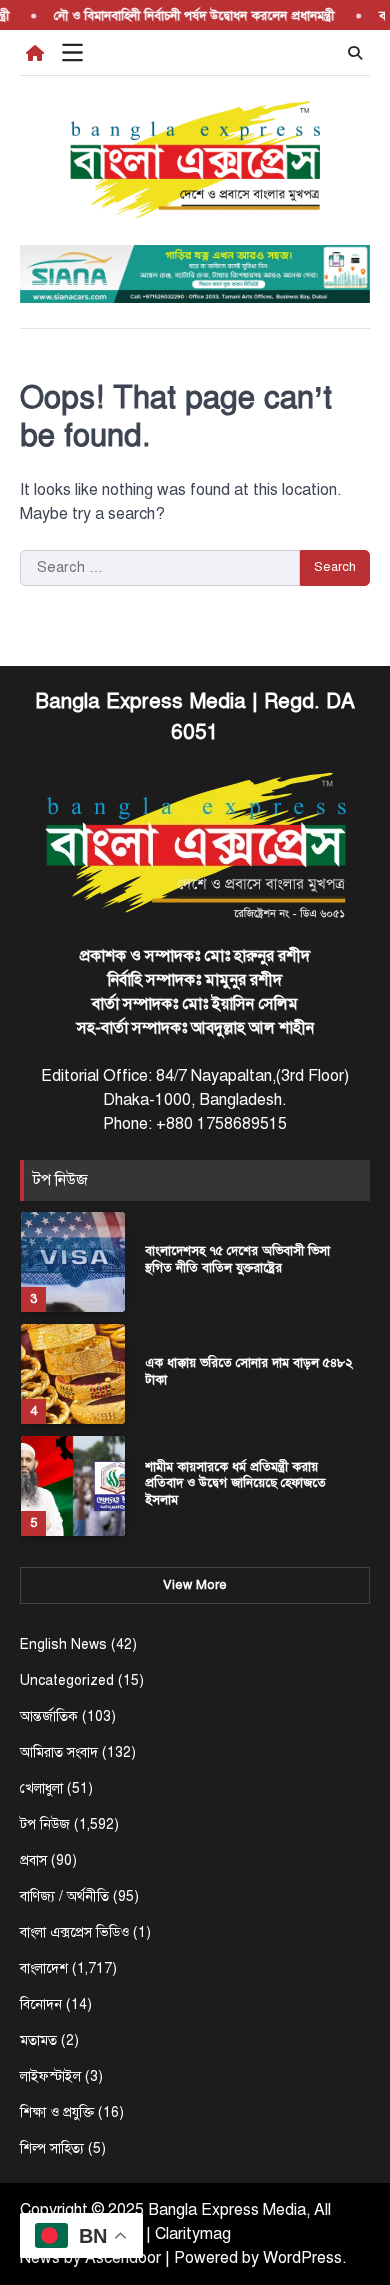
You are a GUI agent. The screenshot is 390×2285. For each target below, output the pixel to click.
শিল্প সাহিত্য (52, 2148)
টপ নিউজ (45, 1824)
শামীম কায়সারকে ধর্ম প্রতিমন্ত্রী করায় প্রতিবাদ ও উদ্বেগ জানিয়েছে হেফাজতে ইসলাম (235, 1483)
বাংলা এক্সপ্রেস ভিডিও (74, 1932)
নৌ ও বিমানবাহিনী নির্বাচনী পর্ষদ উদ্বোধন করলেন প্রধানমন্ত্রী (186, 16)
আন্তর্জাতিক (49, 1716)
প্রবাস (33, 1860)
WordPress (302, 2258)
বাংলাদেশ (44, 1968)
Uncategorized (67, 1680)
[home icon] (35, 53)
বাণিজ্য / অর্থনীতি (64, 1896)
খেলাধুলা (41, 1788)
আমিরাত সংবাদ (59, 1752)
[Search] (355, 53)
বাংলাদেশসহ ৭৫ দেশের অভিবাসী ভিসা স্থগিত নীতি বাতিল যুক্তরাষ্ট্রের (237, 1259)
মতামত (38, 2040)
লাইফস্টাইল (50, 2076)
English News (63, 1644)
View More (195, 1585)
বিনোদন (41, 2004)
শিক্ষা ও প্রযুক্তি (57, 2112)
